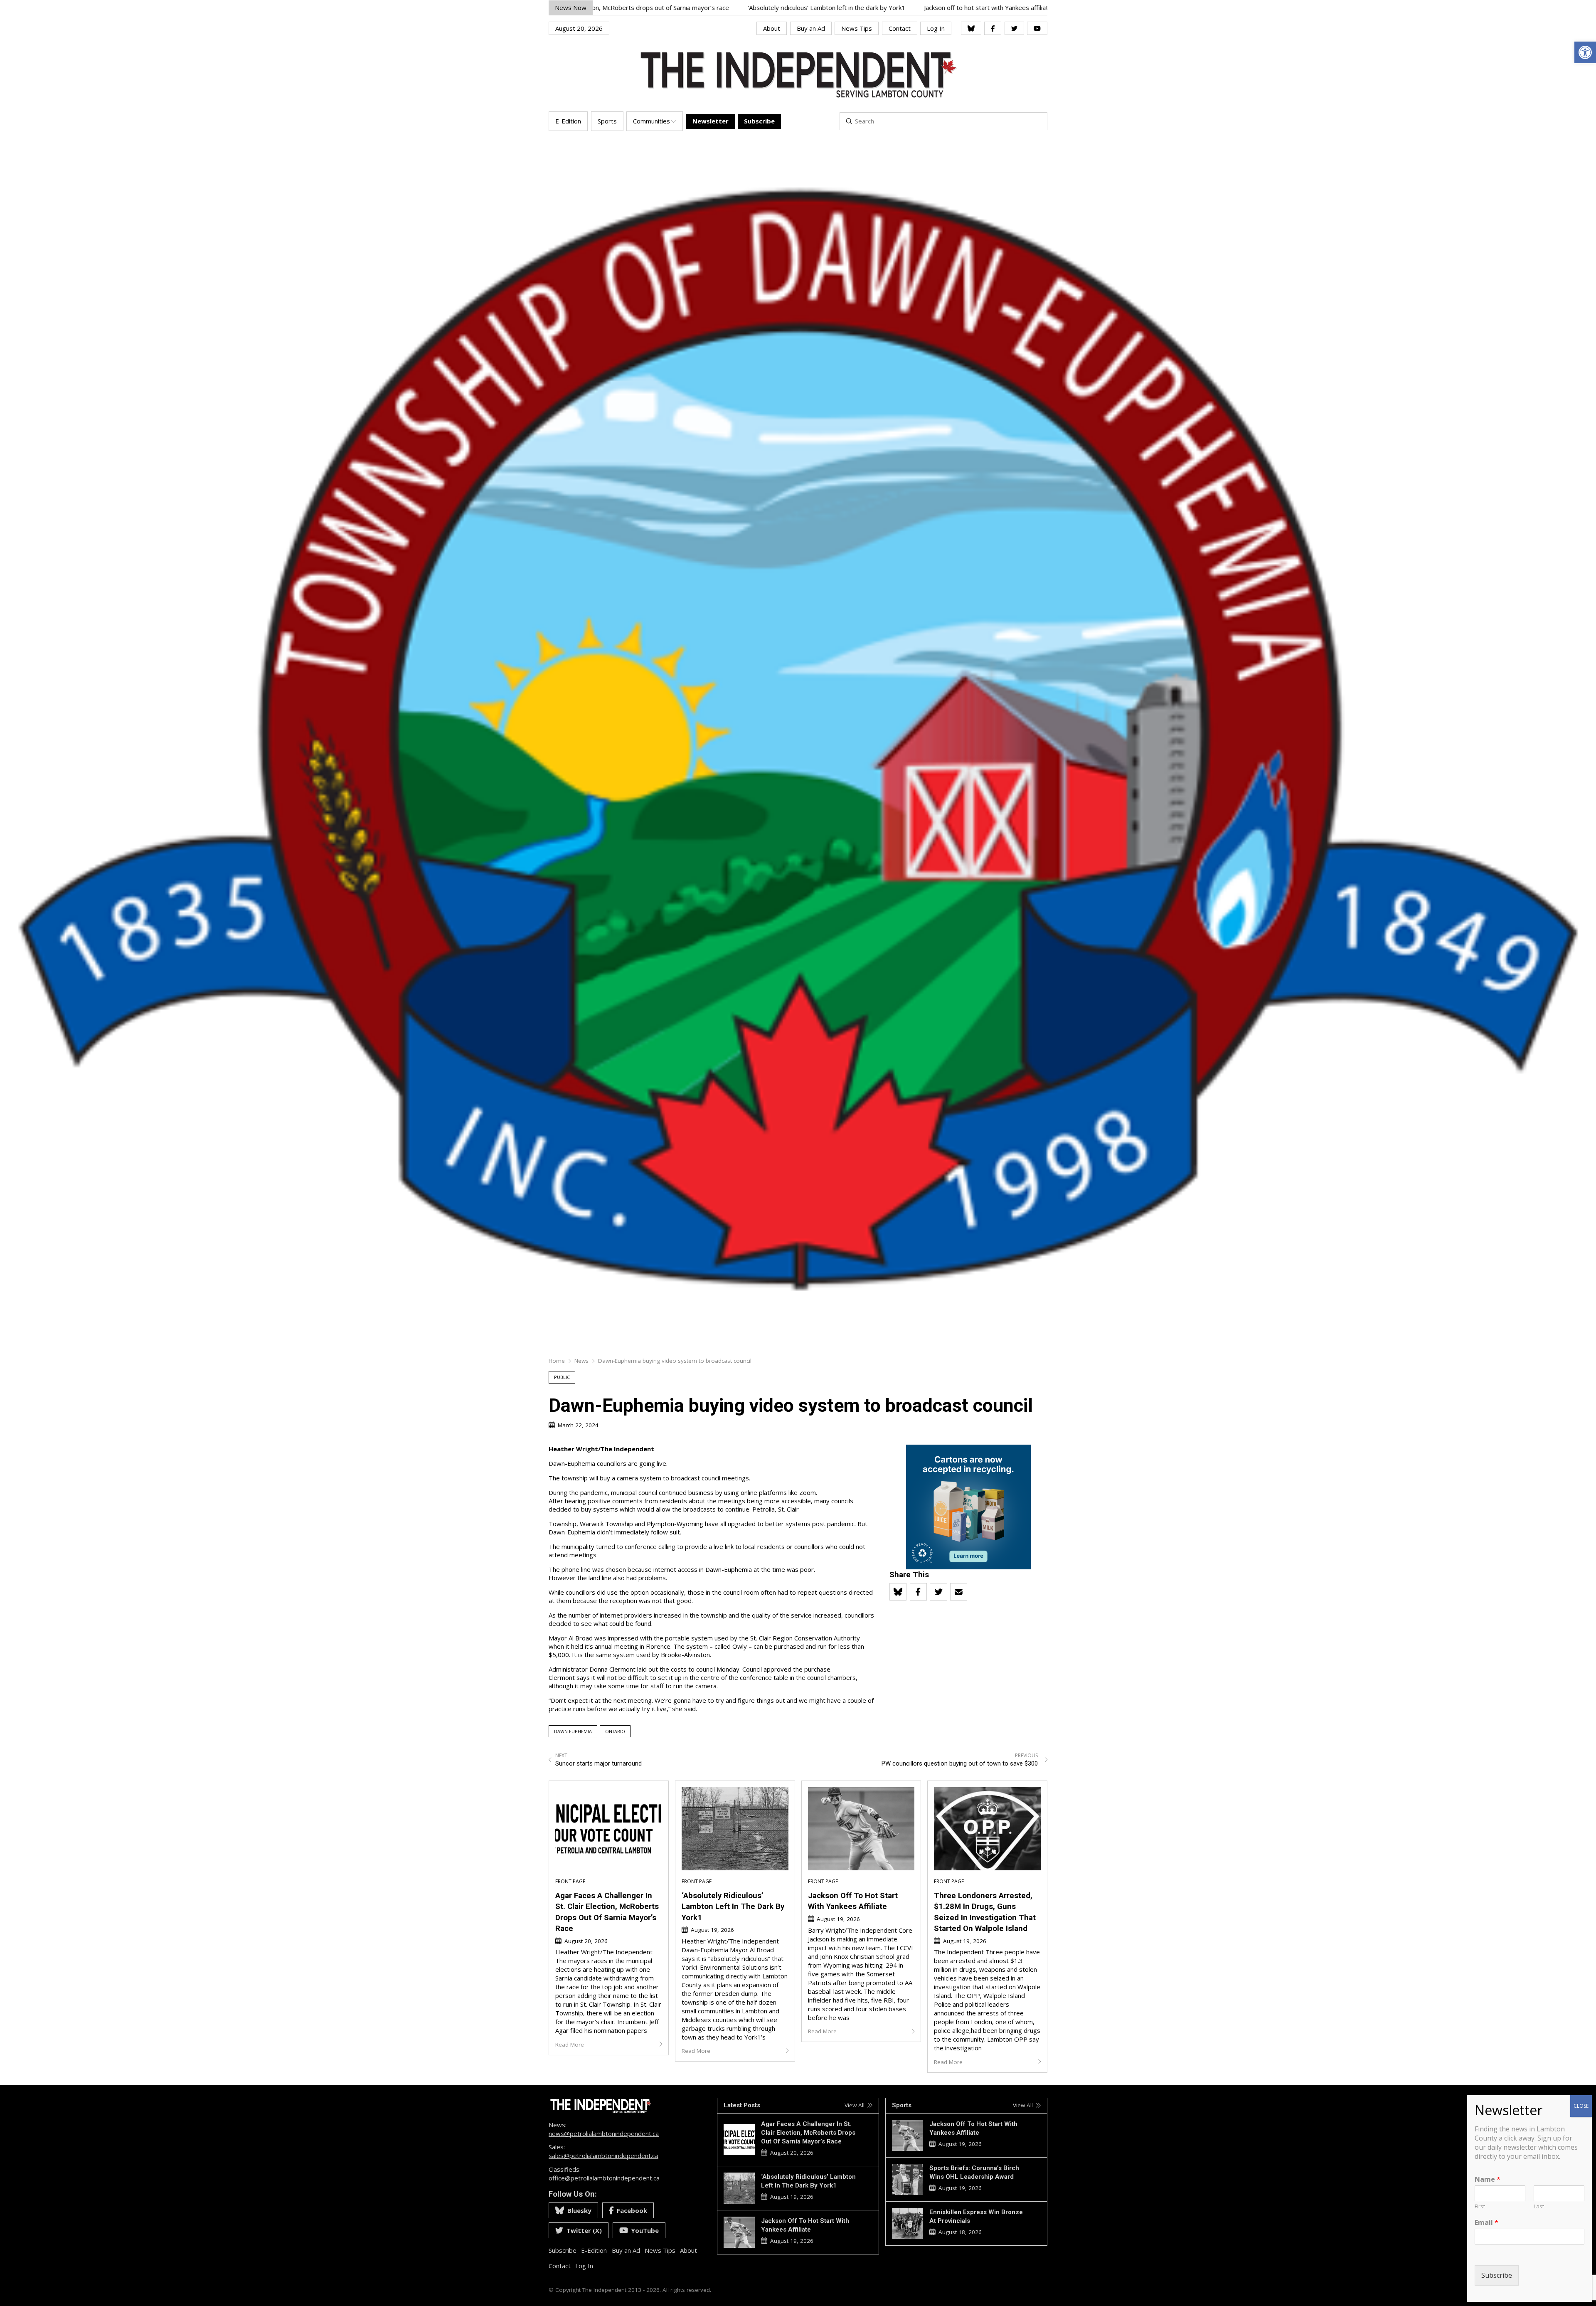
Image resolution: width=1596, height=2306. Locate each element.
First (1480, 2206)
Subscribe (1497, 2275)
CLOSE (1581, 2106)
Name (1488, 2179)
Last (1539, 2206)
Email (1486, 2223)
